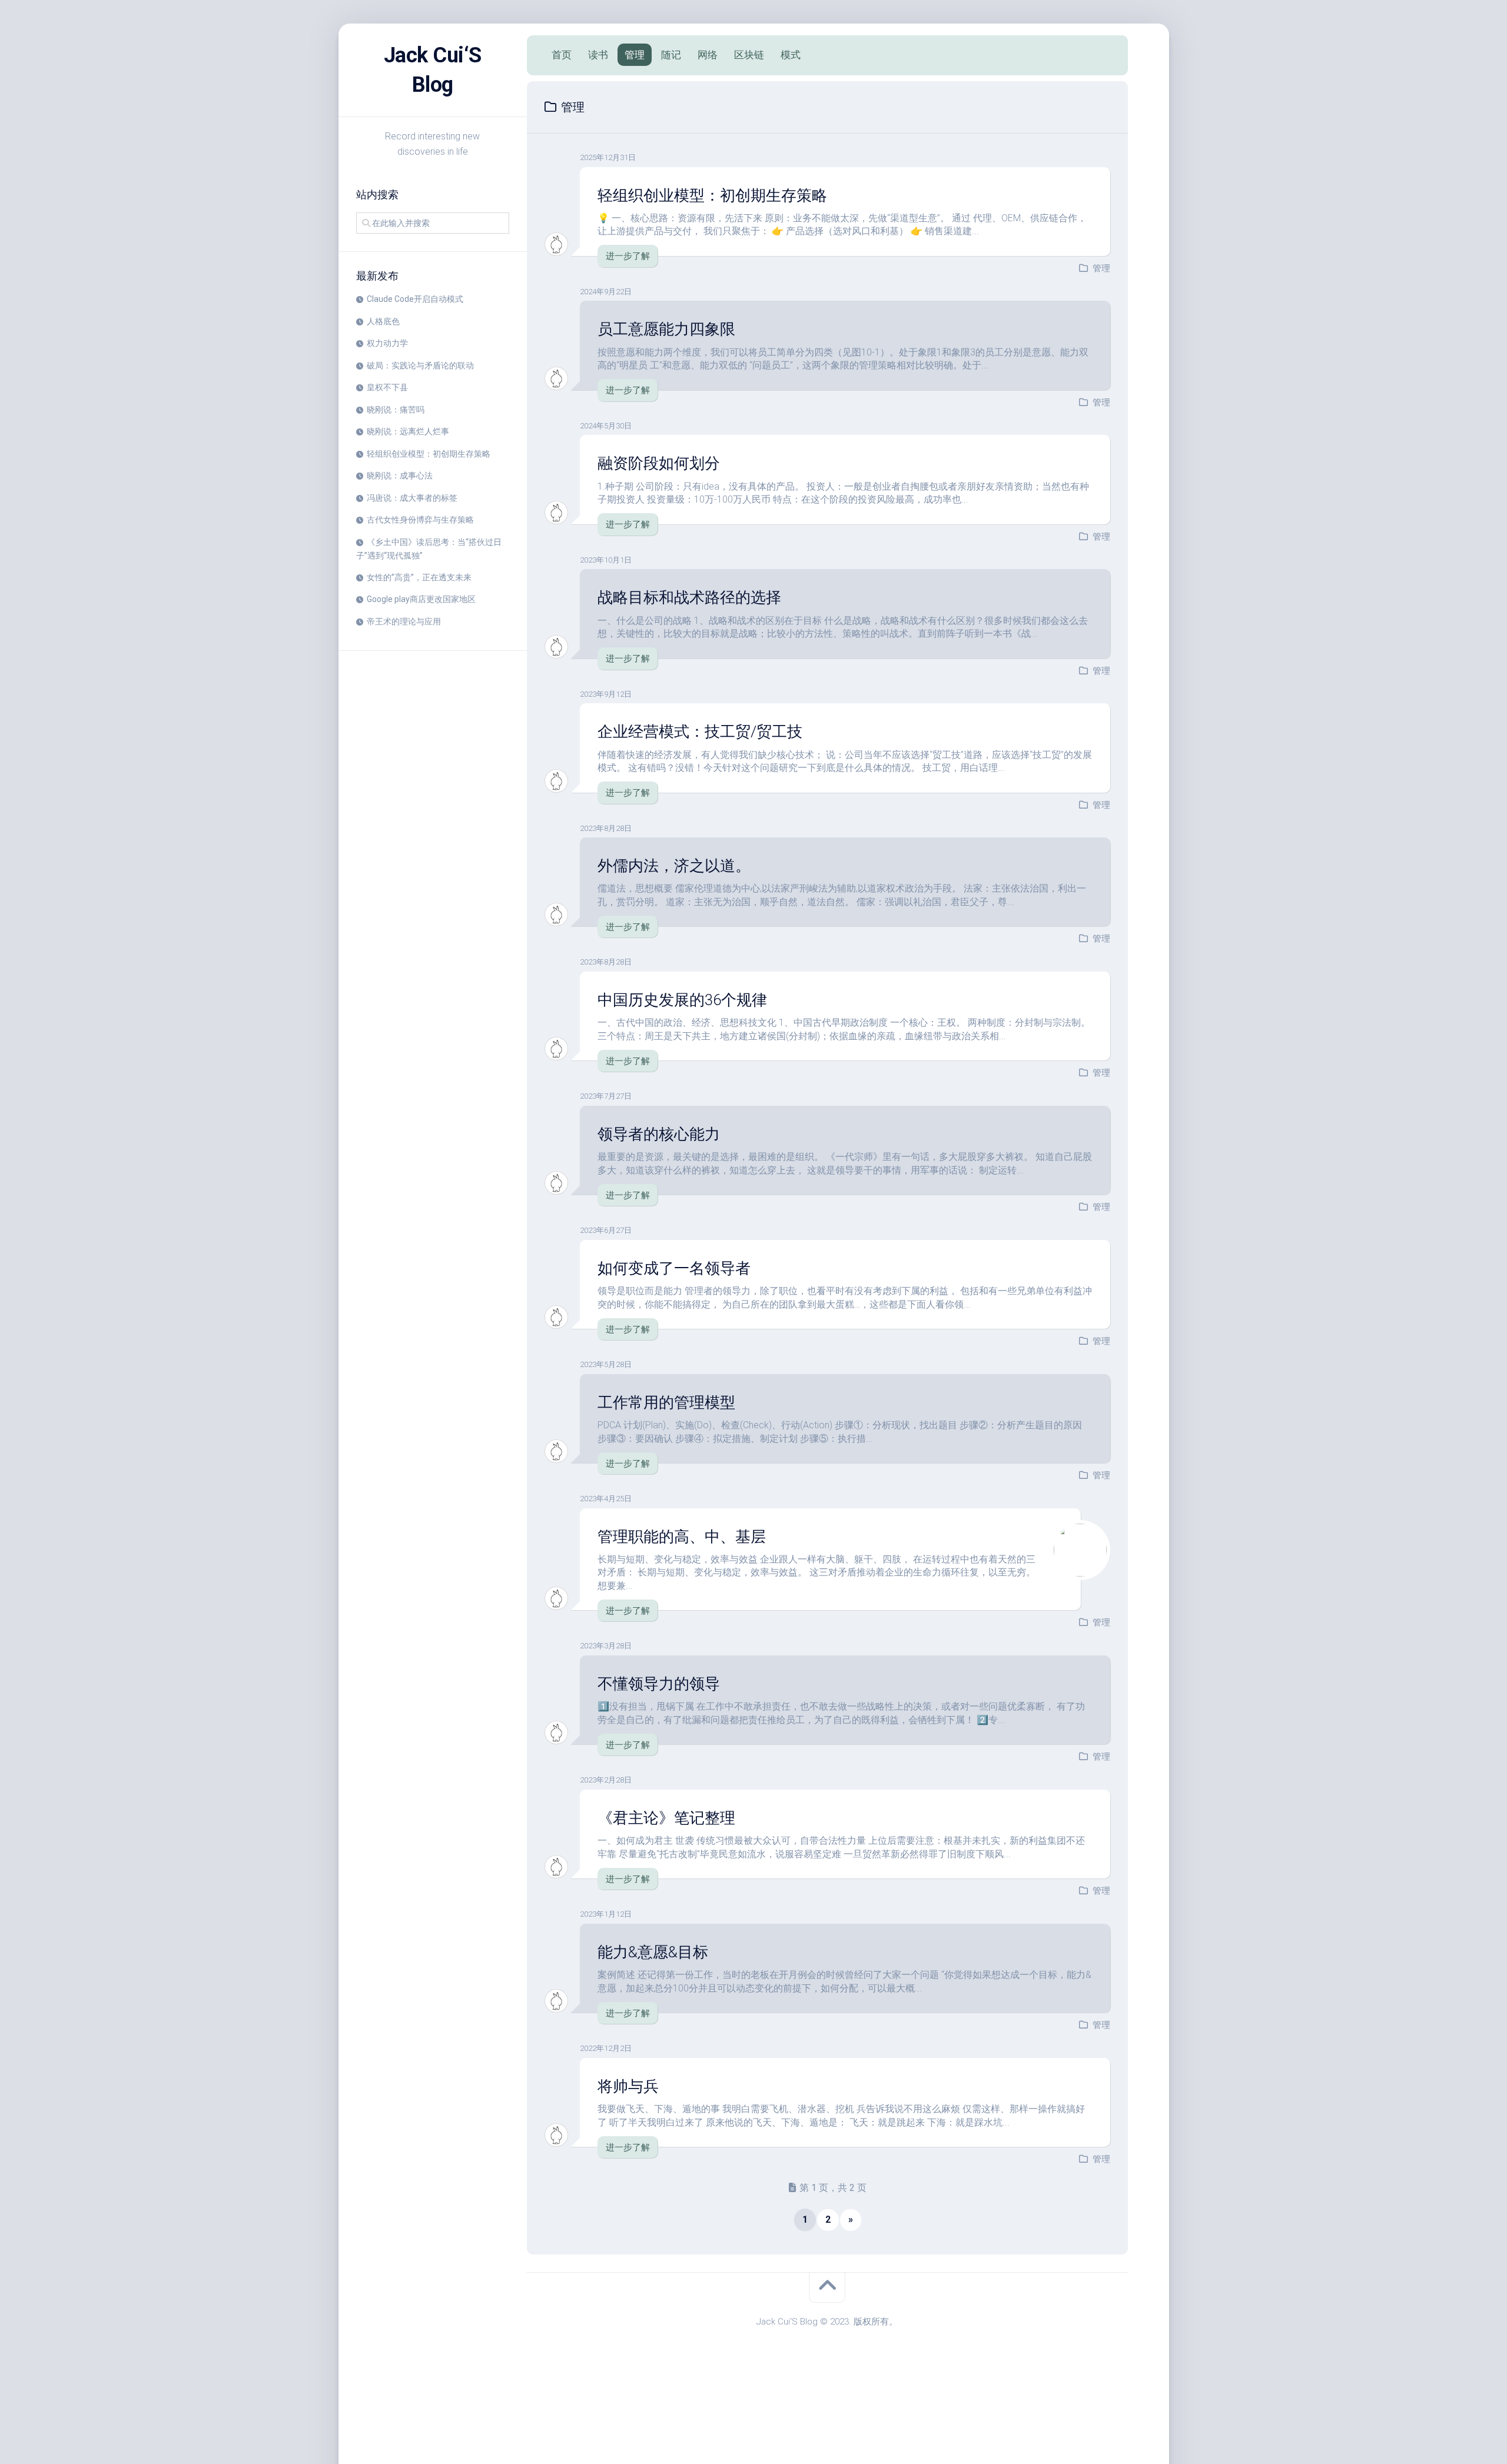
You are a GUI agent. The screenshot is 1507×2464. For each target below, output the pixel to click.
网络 (708, 55)
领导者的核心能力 (659, 1134)
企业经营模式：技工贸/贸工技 (700, 731)
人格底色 (383, 321)
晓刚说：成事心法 (400, 475)
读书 (598, 55)
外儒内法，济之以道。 (674, 866)
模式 (791, 55)
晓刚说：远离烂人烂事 (408, 431)
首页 (562, 55)
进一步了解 (628, 256)
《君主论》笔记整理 (666, 1818)
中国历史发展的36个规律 (682, 1000)
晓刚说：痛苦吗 (396, 410)
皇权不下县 (387, 387)
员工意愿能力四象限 (666, 329)
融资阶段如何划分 (659, 463)
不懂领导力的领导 (659, 1684)
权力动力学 (387, 343)
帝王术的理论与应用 (404, 621)
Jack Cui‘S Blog (433, 70)
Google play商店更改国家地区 (421, 599)
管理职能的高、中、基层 (682, 1537)
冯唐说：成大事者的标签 (412, 498)
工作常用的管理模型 (666, 1402)
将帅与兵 (628, 2086)
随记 (671, 55)
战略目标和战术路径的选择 (689, 597)
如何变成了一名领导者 (674, 1268)
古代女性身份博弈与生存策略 (420, 520)
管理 (635, 55)
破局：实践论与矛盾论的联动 (420, 365)
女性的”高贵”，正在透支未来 (419, 577)
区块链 (749, 55)
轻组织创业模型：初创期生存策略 (429, 454)
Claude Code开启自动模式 (415, 299)
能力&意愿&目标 (653, 1952)
